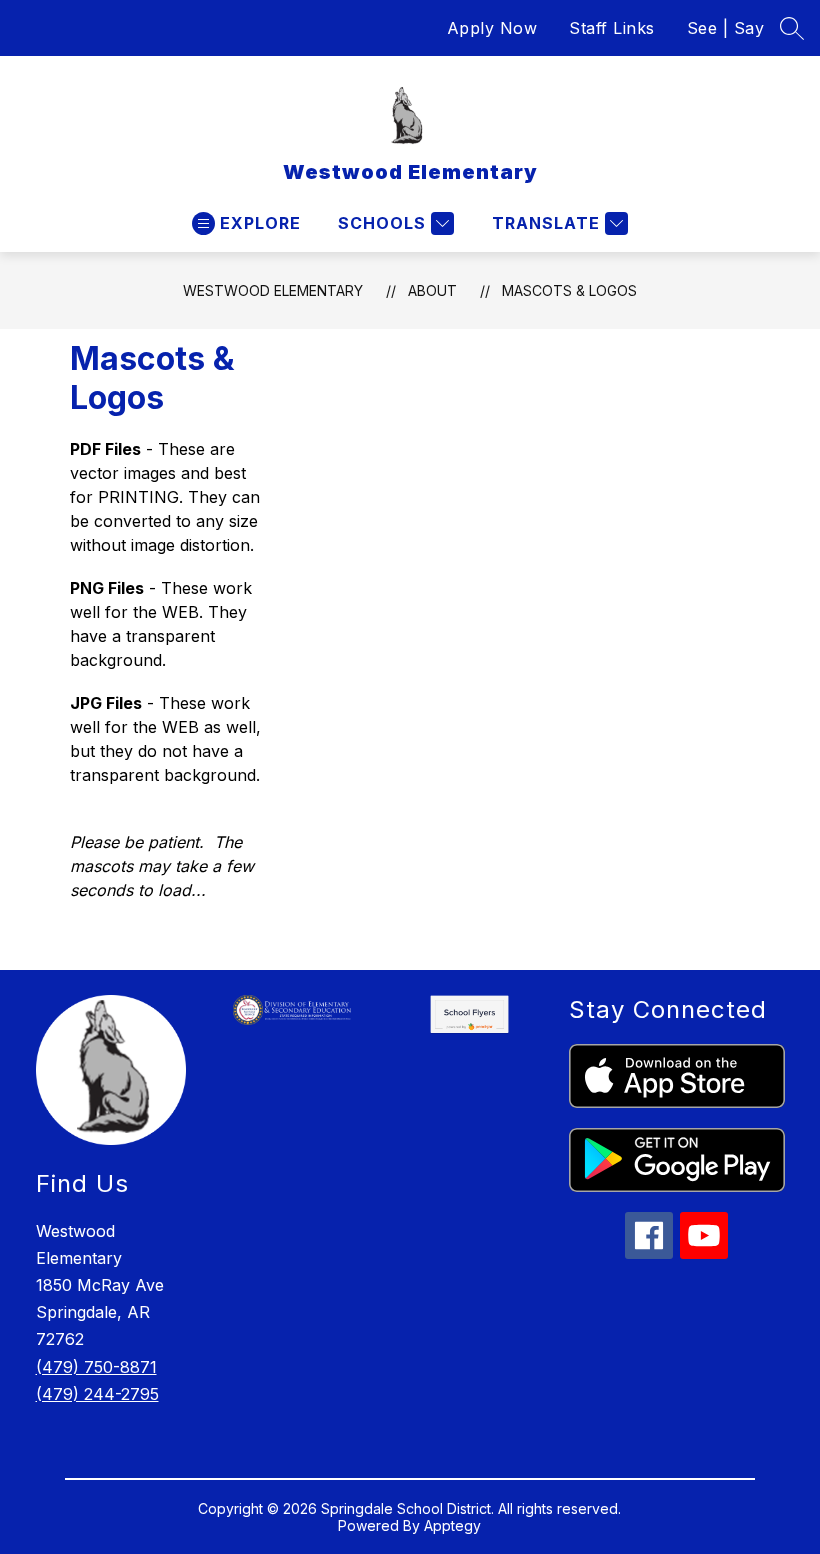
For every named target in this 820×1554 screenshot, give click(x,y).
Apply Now (492, 28)
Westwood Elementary (273, 290)
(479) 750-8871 (96, 1367)
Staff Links (612, 28)
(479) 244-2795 (97, 1394)
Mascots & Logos (569, 290)
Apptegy (452, 1525)
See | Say (726, 28)
